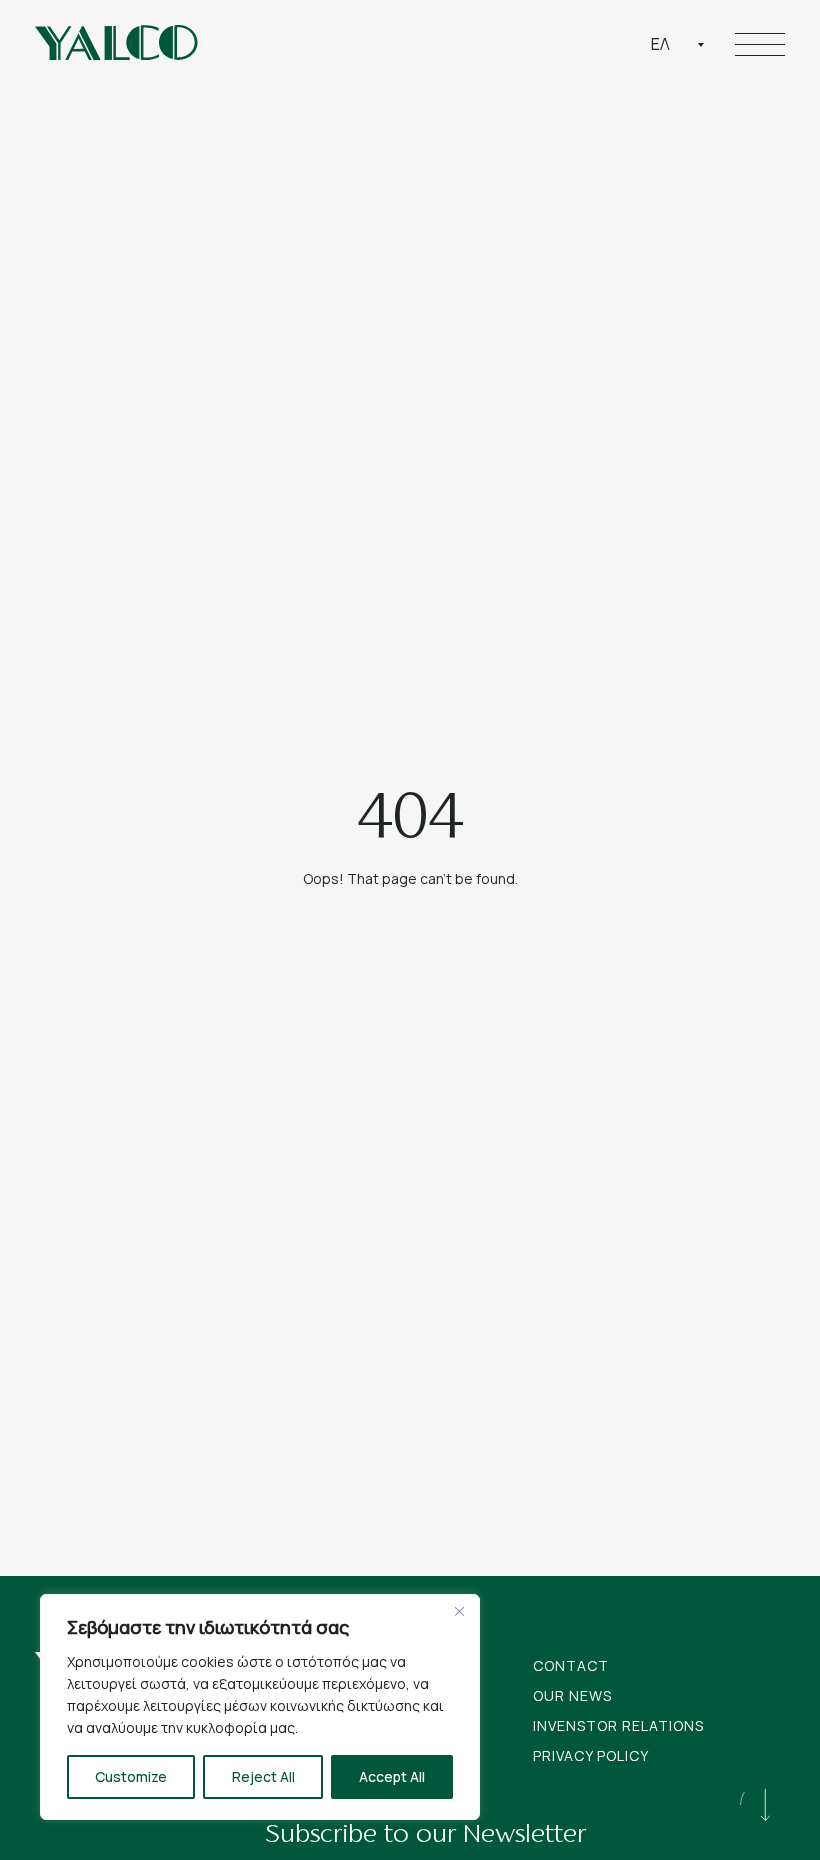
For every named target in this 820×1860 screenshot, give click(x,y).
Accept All (392, 1776)
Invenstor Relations (618, 1725)
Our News (572, 1695)
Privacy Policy (591, 1755)
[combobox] (678, 44)
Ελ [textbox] (660, 44)
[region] (260, 1707)
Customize (131, 1776)
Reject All (263, 1776)
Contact (571, 1665)
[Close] (459, 1611)
